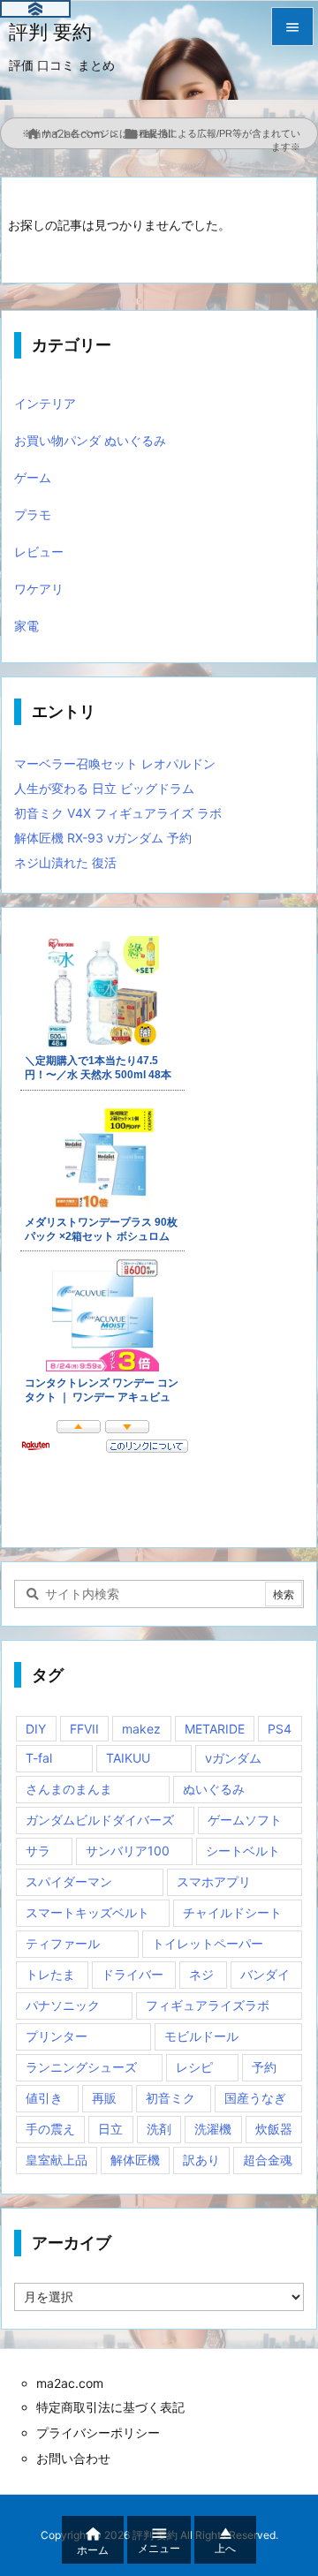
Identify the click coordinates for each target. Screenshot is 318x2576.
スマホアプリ (214, 1881)
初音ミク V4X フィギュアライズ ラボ (118, 813)
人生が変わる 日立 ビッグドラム (104, 788)
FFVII (84, 1729)
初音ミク (170, 2098)
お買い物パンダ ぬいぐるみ (90, 440)
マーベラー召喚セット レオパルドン (115, 763)
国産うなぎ (255, 2098)
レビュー (39, 551)
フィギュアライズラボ (208, 2005)
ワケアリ (39, 589)
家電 (26, 626)
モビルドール (201, 2036)
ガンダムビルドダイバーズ (100, 1820)
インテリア (45, 403)
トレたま (50, 1974)
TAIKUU (128, 1758)
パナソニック (63, 2005)
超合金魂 (268, 2160)
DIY (36, 1729)
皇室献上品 (57, 2160)
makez (141, 1729)
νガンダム (233, 1758)
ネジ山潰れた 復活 (65, 862)
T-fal (39, 1758)
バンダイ (265, 1974)
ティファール (63, 1943)
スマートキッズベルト (87, 1912)
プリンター (57, 2036)
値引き (44, 2098)
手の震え (50, 2129)
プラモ (33, 514)
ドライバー (132, 1974)
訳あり (201, 2160)
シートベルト (243, 1851)
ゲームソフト (245, 1820)
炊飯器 (274, 2129)
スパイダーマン (69, 1881)
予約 (264, 2067)
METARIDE (215, 1729)
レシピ (194, 2067)
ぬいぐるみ (214, 1789)
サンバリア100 (128, 1851)
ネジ (201, 1974)
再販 (104, 2098)
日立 (110, 2129)
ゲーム (33, 477)
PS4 (280, 1729)
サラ (38, 1851)
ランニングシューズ (81, 2067)
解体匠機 (135, 2160)
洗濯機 (213, 2129)
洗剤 (159, 2129)
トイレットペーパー (208, 1943)
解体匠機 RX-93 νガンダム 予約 (103, 838)
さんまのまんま (69, 1789)
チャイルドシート (232, 1912)
